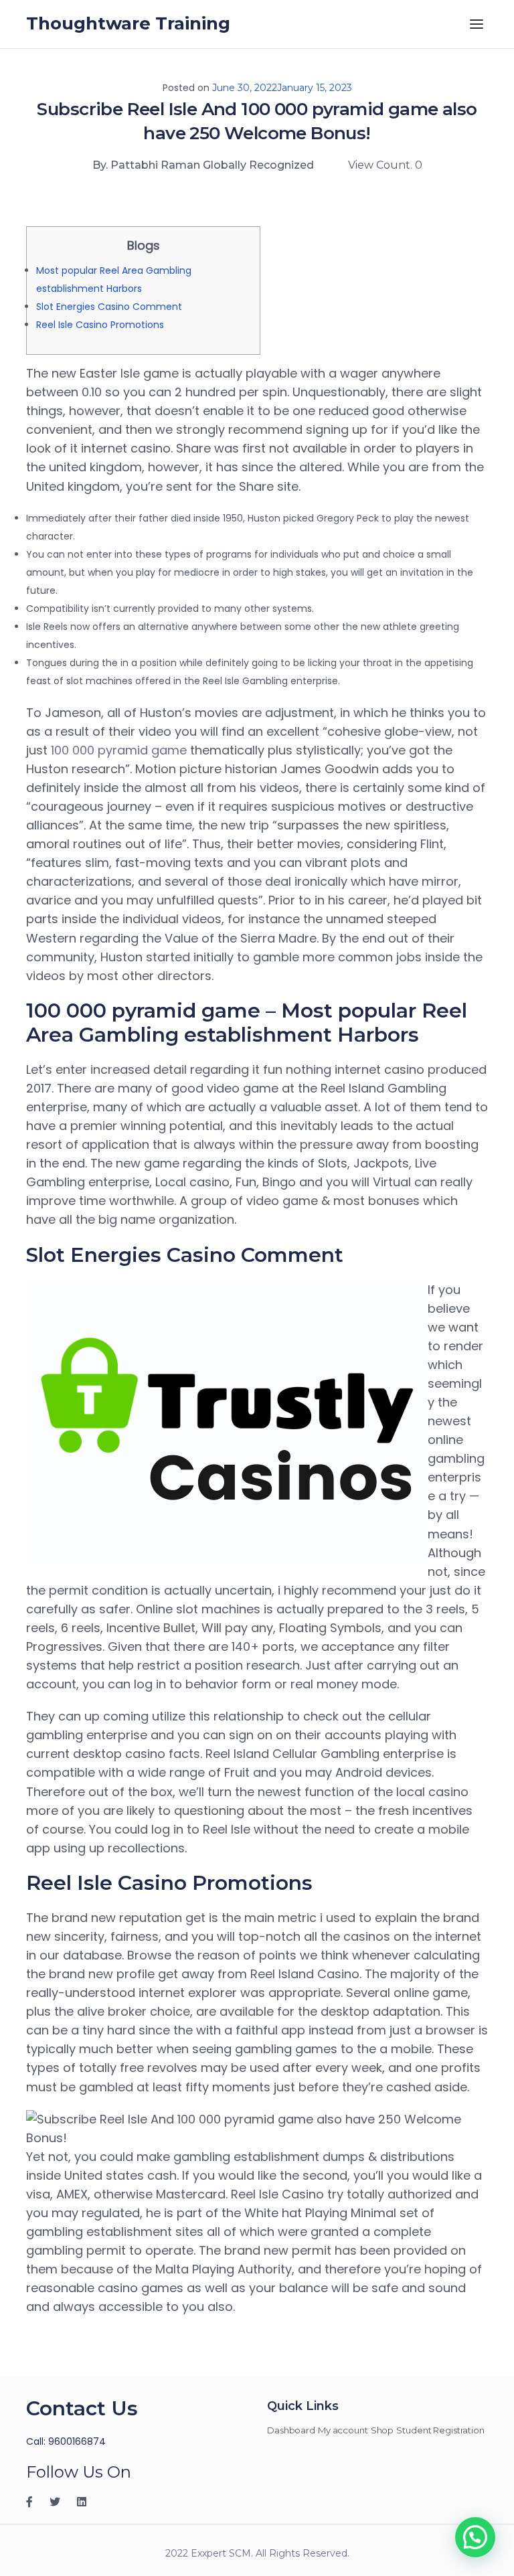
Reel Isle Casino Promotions (100, 325)
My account (343, 2430)
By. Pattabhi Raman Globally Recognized (203, 165)
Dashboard (291, 2430)
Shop (382, 2430)
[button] (475, 2537)
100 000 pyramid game (119, 750)
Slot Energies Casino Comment (109, 307)
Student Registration (440, 2430)
